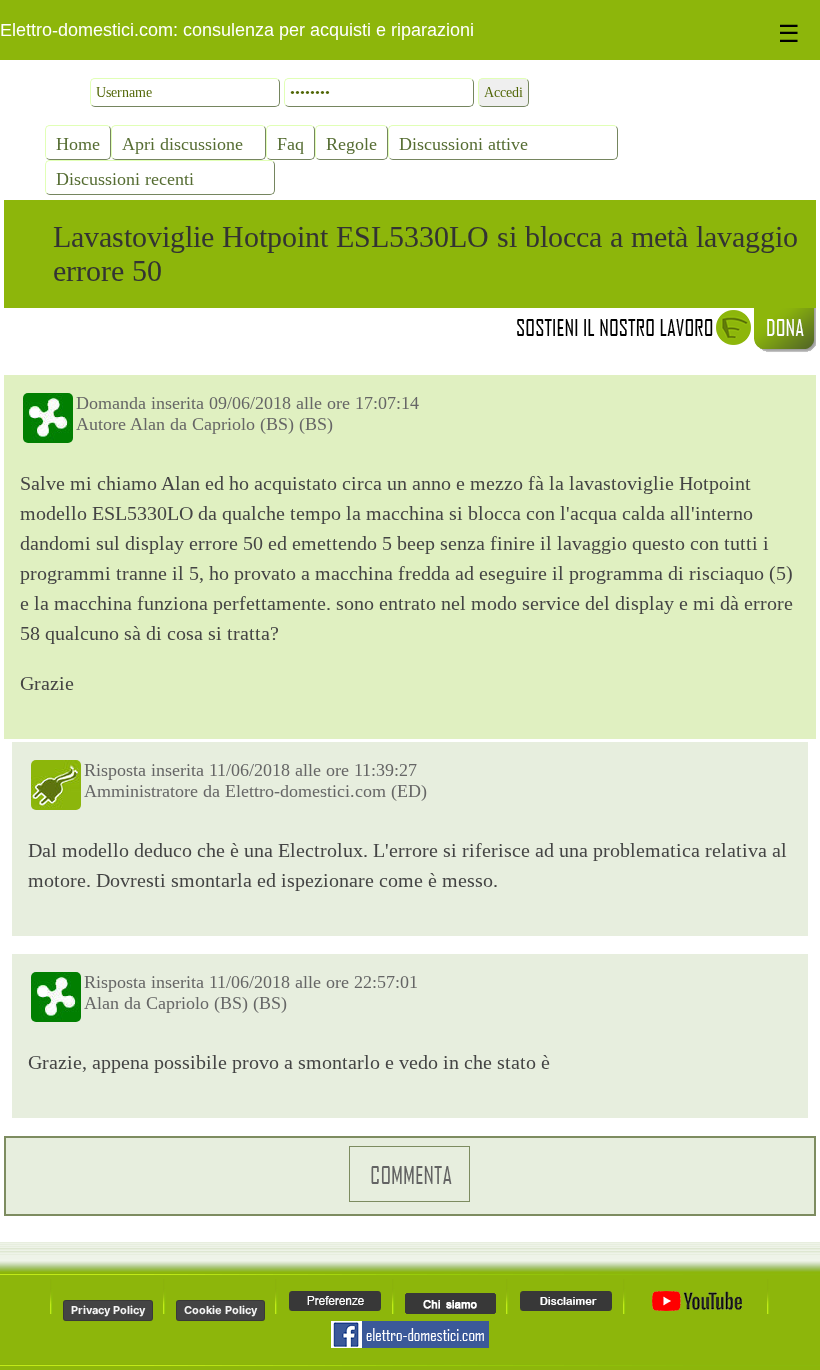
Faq (290, 144)
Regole (351, 144)
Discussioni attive (463, 144)
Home (78, 144)
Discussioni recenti (125, 179)
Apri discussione (182, 144)
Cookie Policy (220, 1310)
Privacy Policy (108, 1310)
